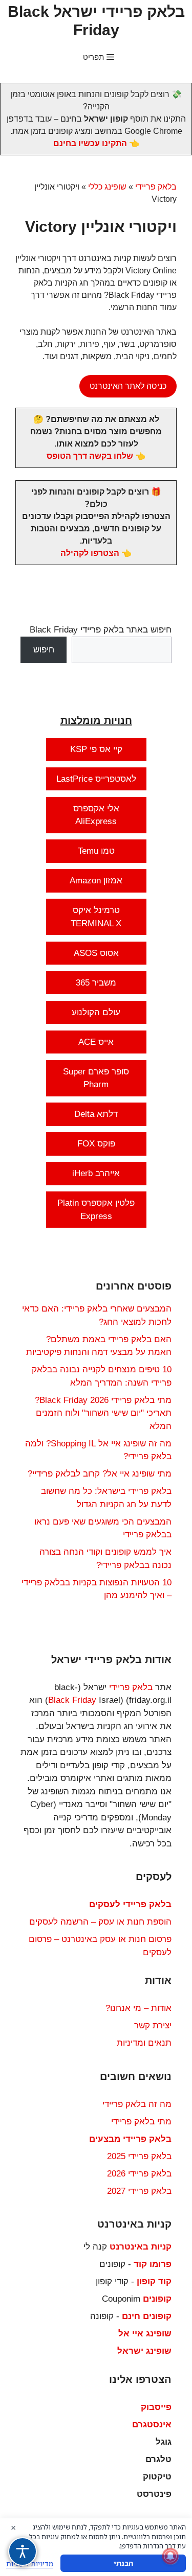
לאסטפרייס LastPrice (96, 779)
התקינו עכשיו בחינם (90, 143)
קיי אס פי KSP (96, 749)
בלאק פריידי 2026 (139, 2174)
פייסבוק (156, 2407)
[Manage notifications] (170, 2556)
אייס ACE (96, 1042)
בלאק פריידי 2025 (139, 2156)
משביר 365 (96, 983)
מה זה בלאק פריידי (137, 2104)
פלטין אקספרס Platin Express (96, 1210)
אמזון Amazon (96, 881)
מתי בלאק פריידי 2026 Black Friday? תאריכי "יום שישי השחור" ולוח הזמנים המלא (103, 1413)
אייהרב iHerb (96, 1173)
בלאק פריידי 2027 (139, 2191)
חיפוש (44, 650)
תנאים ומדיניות (144, 2043)
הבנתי (123, 2563)
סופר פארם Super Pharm (96, 1078)
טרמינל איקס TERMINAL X (96, 917)
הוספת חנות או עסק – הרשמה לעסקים (100, 1922)
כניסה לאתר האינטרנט (128, 386)
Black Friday (72, 1700)
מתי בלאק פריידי (141, 2122)
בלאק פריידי (156, 187)
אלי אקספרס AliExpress (96, 815)
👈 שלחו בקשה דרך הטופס (96, 456)
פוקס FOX (96, 1144)
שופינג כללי (107, 187)
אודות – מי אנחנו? (138, 2008)
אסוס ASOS (96, 953)
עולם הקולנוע (96, 1012)
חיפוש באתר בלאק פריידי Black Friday (101, 630)
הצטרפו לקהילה (90, 553)
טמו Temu (96, 851)
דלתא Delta (96, 1114)
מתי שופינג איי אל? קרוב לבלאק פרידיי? (100, 1474)
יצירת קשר (153, 2025)
